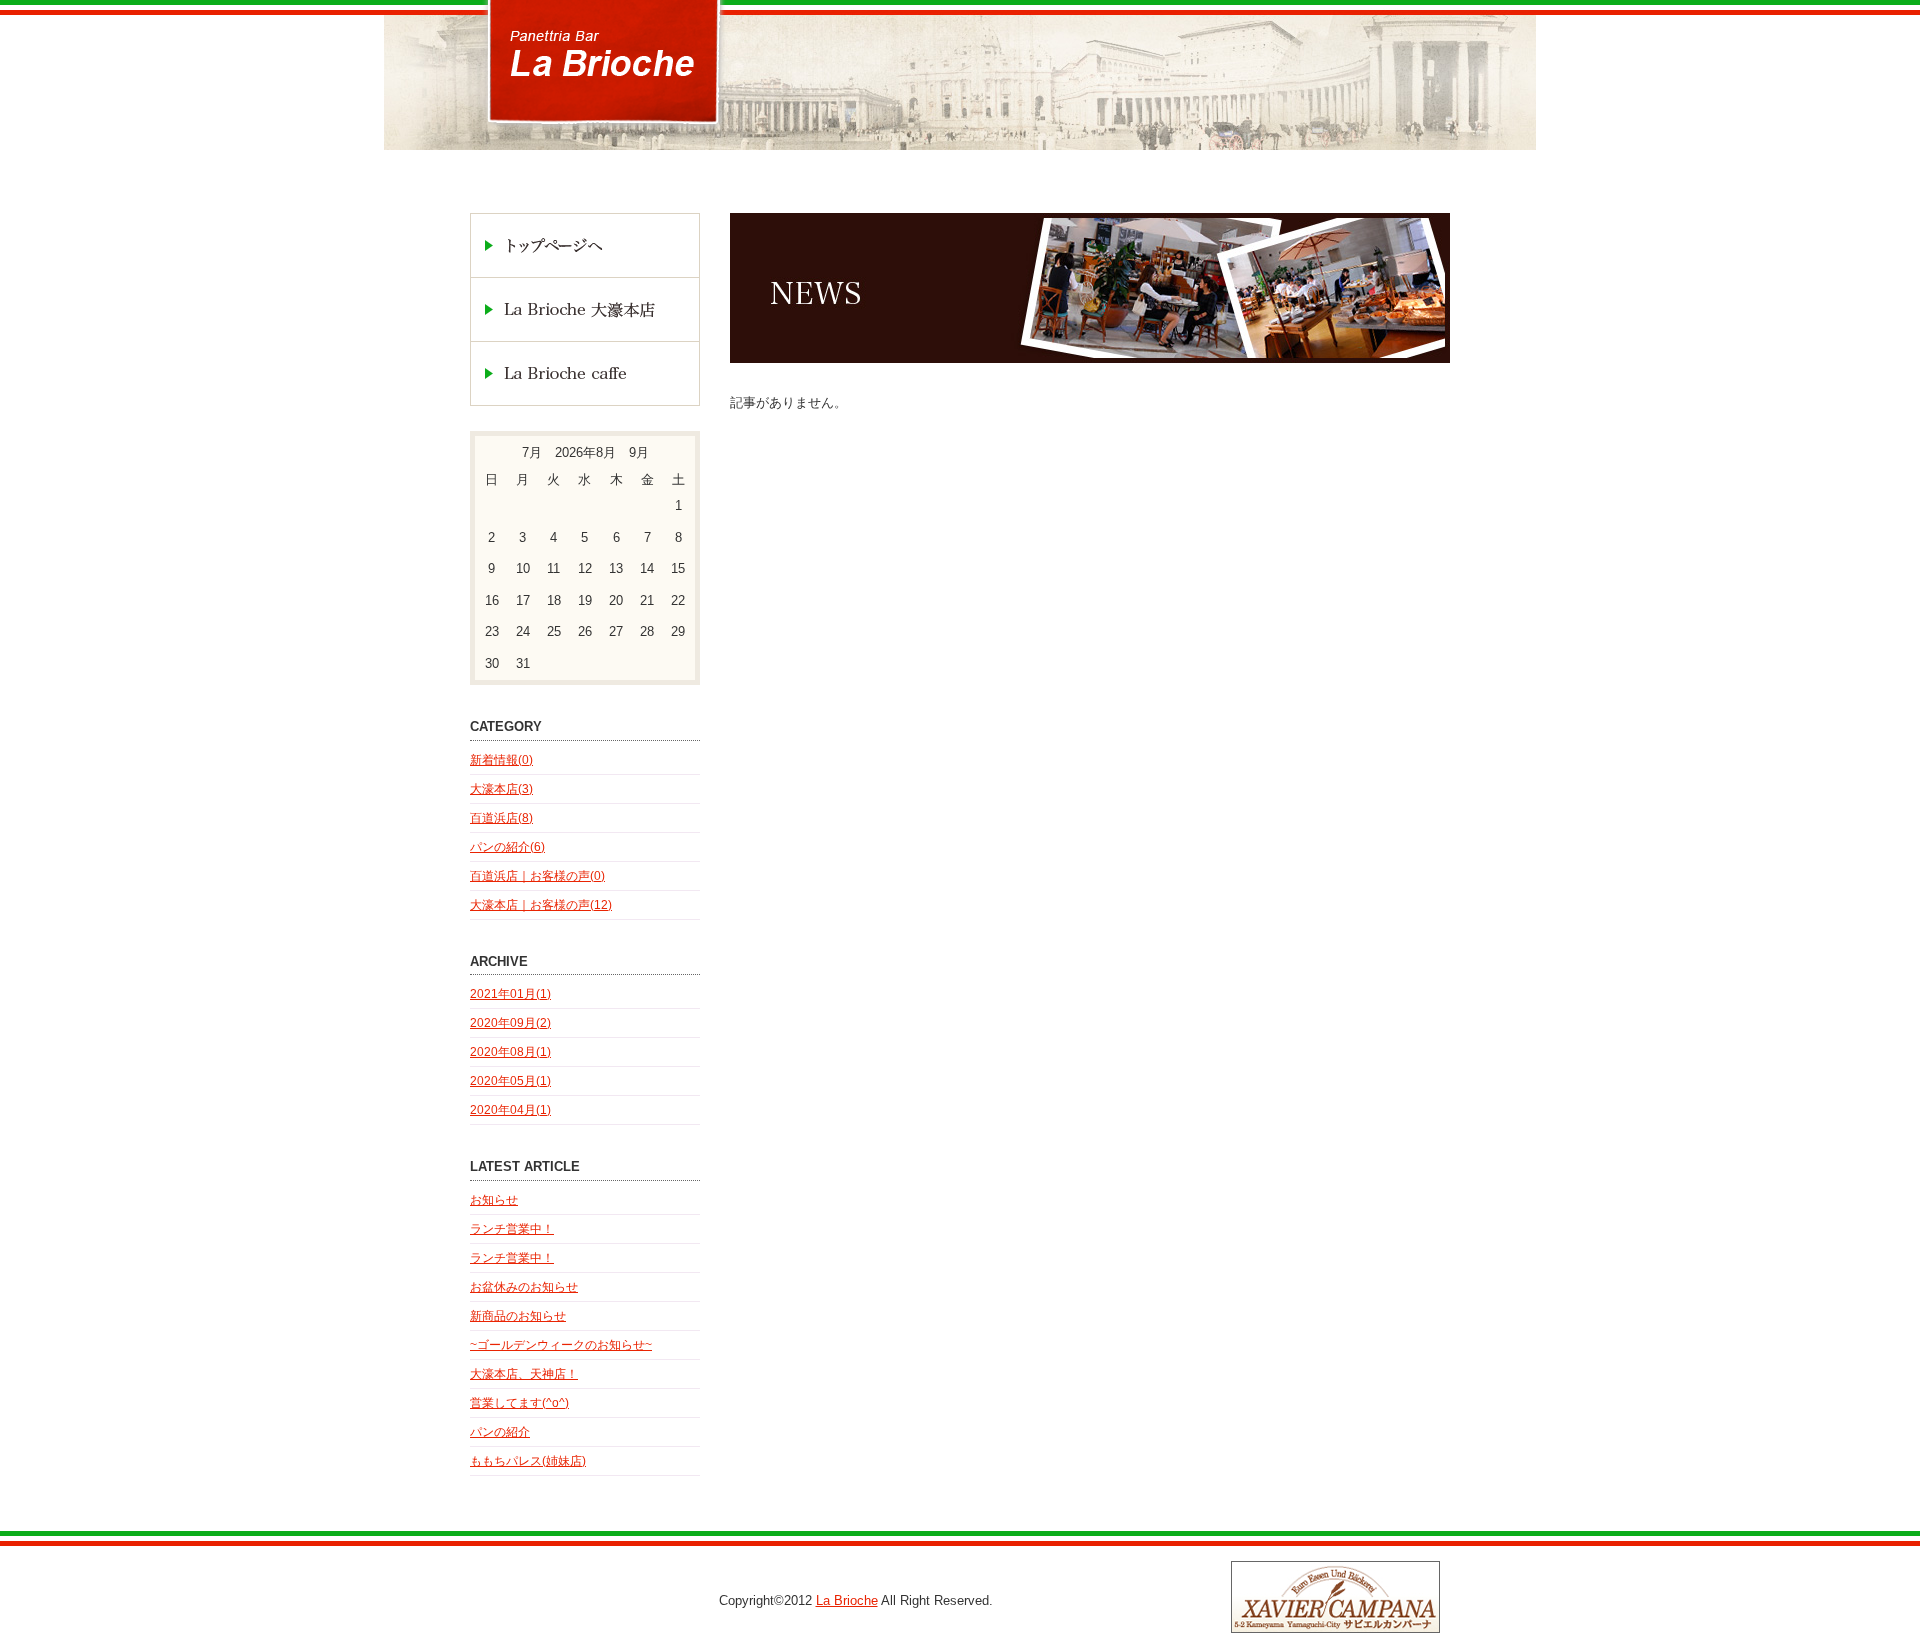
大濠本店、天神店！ (524, 1374)
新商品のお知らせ (518, 1316)
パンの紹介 (500, 1432)
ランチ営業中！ (512, 1229)
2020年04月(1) (510, 1110)
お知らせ (494, 1200)
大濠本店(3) (501, 789)
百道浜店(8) (501, 818)
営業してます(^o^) (519, 1403)
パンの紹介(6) (507, 847)
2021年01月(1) (510, 994)
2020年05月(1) (510, 1081)
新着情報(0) (501, 760)
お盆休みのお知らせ (524, 1287)
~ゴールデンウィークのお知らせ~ (561, 1345)
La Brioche (847, 1600)
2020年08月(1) (510, 1052)
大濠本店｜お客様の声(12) (541, 905)
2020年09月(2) (510, 1023)
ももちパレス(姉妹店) (528, 1461)
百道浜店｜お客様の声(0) (537, 876)
